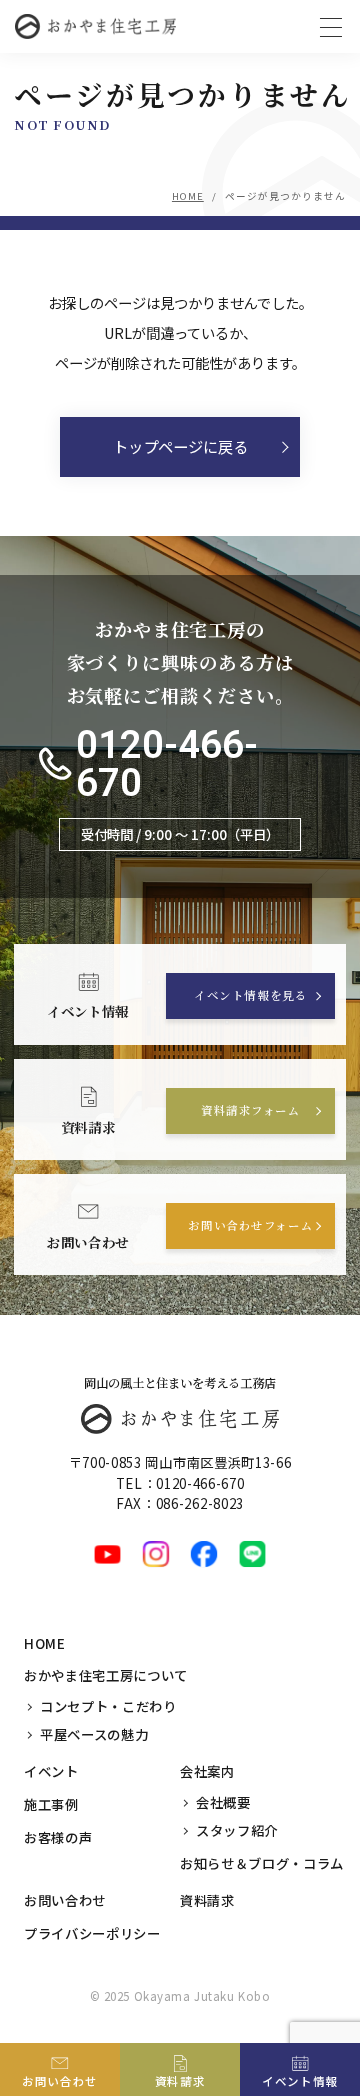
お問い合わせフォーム (250, 1225)
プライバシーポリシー (92, 1933)
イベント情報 (299, 2081)
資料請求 (207, 1900)
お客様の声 (58, 1837)
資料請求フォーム (251, 1110)
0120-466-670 (167, 764)
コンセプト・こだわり (108, 1706)
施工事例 (51, 1804)
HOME (188, 196)
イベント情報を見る (250, 995)
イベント (51, 1771)
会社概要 (223, 1802)
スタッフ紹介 (237, 1830)
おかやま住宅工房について (106, 1675)
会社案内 (207, 1771)
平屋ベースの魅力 (94, 1734)
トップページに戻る (180, 446)
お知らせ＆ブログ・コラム (262, 1863)
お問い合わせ (65, 1900)
